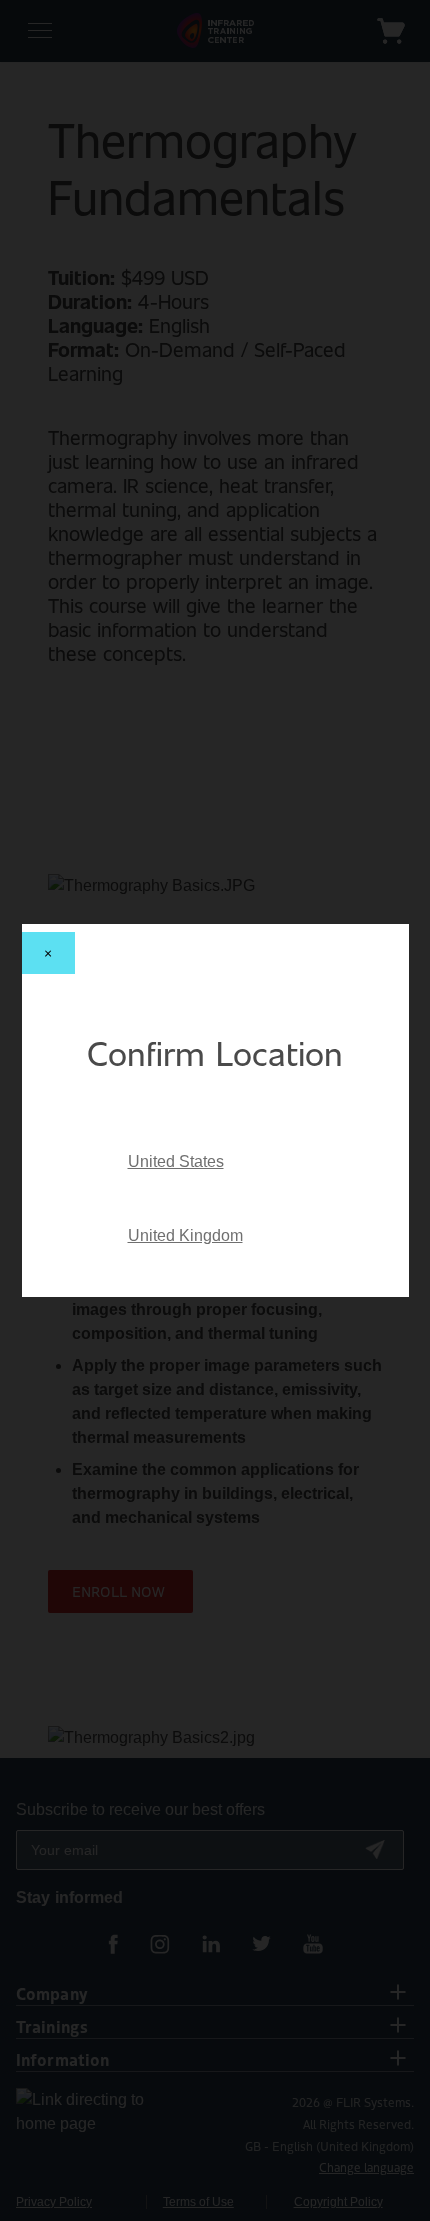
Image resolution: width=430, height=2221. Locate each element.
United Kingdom (185, 1235)
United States (176, 1161)
